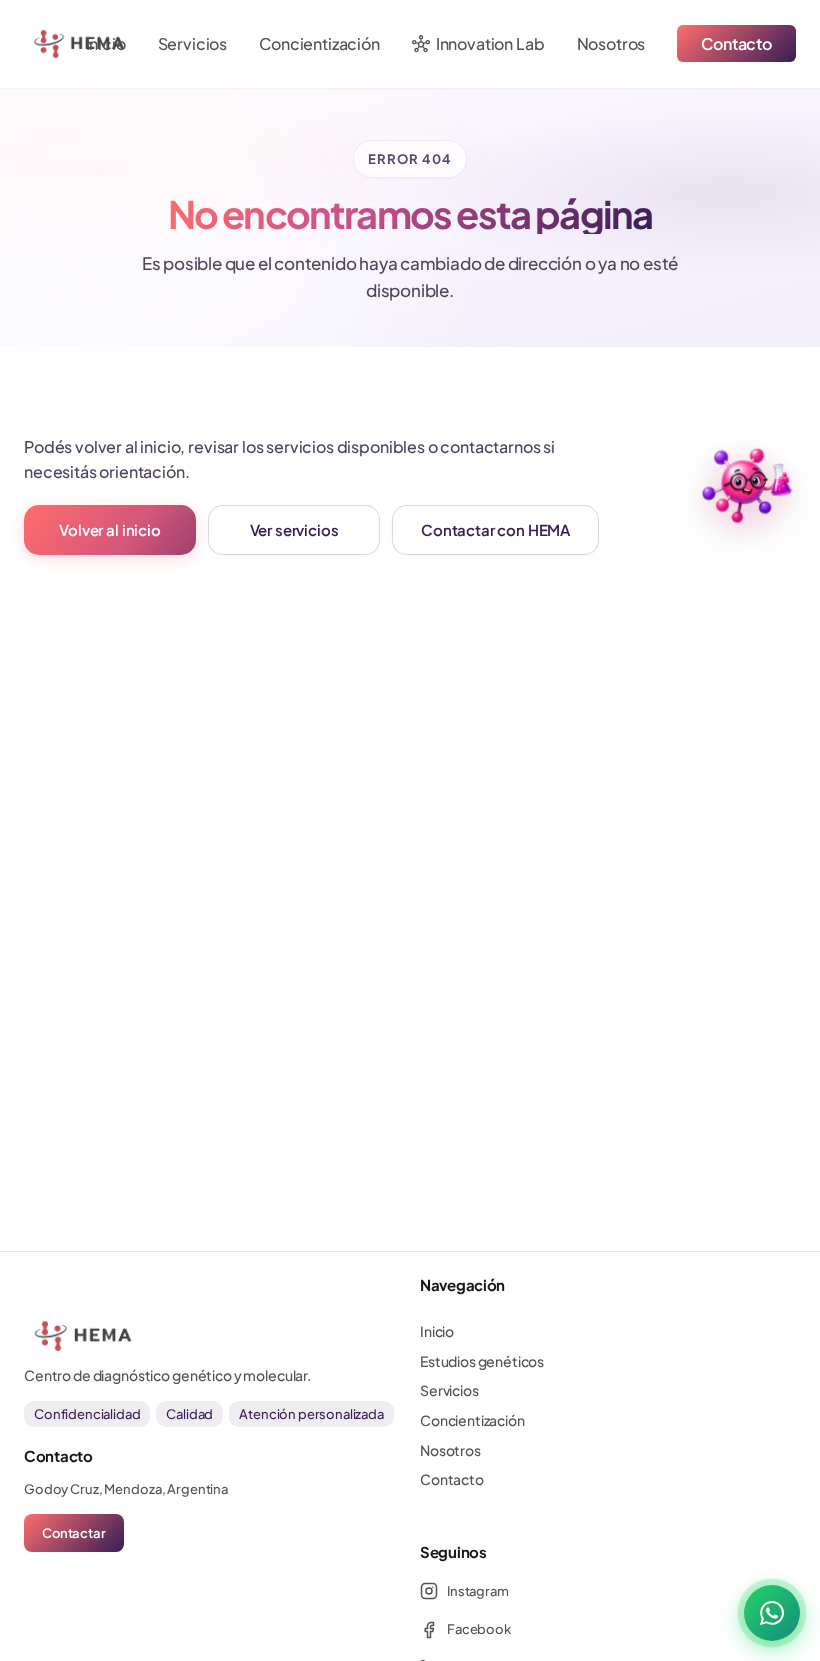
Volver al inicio (109, 529)
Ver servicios (294, 529)
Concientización (319, 43)
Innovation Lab (478, 44)
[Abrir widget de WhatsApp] (772, 1613)
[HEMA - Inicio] (52, 44)
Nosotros (611, 43)
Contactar (74, 1533)
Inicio (106, 43)
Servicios (193, 43)
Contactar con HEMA (495, 529)
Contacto (736, 43)
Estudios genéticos (482, 1361)
